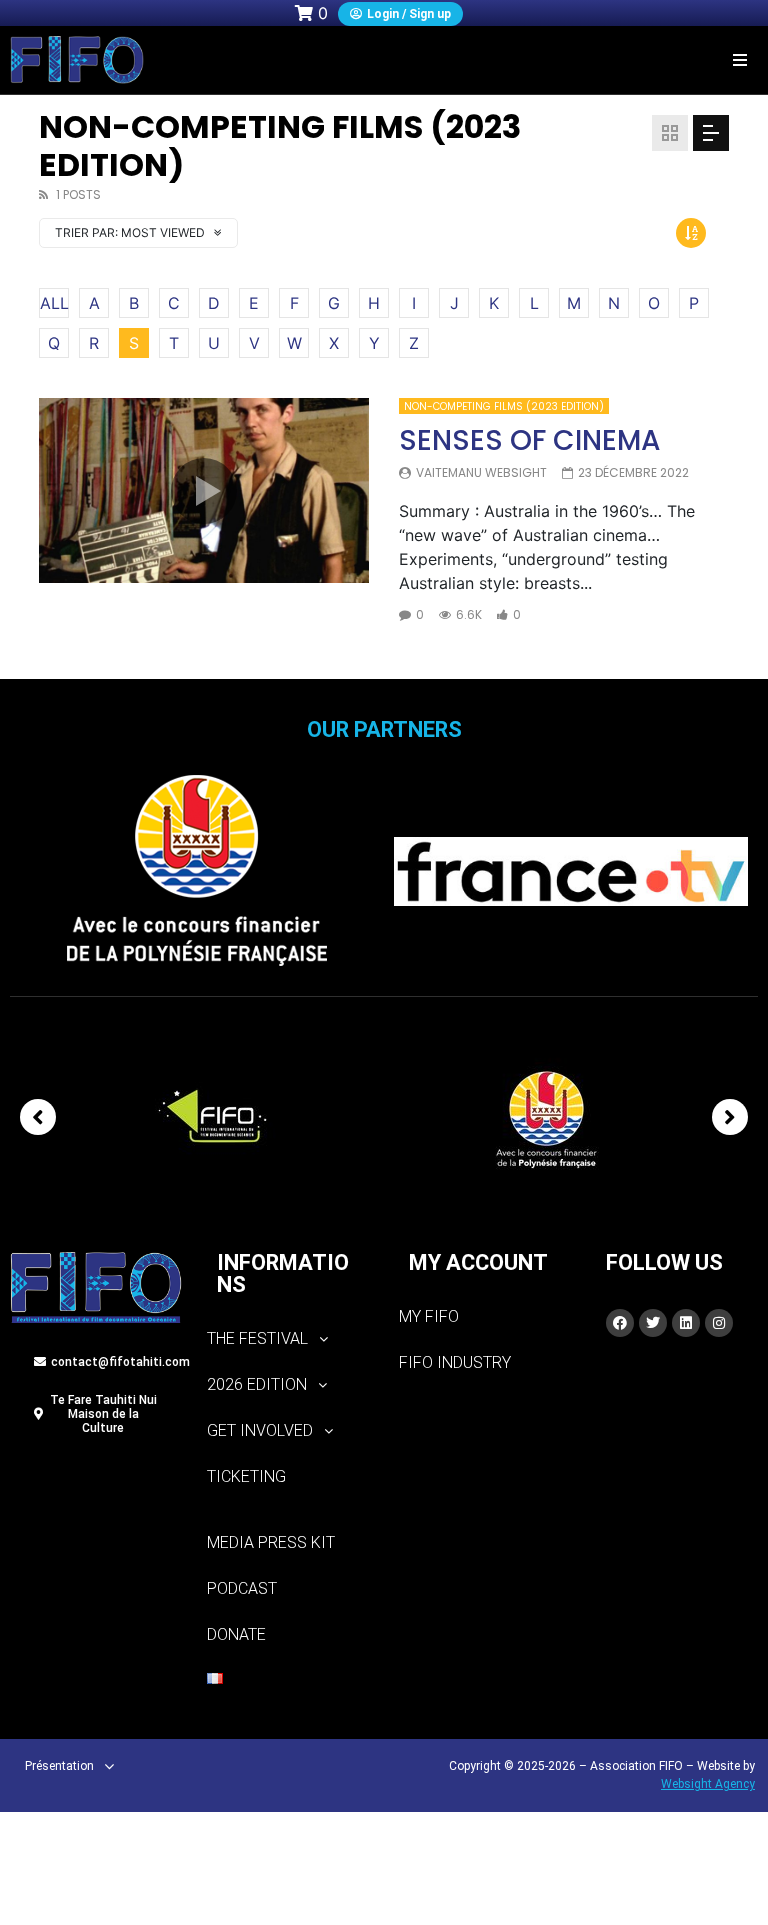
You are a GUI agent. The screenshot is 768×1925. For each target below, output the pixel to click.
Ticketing (246, 1476)
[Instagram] (719, 1323)
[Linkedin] (686, 1323)
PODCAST (242, 1588)
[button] (740, 59)
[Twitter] (653, 1323)
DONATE (236, 1634)
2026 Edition (257, 1384)
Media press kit (271, 1542)
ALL (54, 303)
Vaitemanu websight (481, 472)
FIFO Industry (455, 1362)
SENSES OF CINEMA (530, 440)
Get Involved (260, 1430)
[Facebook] (620, 1323)
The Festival (257, 1338)
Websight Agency (708, 1784)
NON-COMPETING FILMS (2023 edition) (504, 406)
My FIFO (429, 1316)
